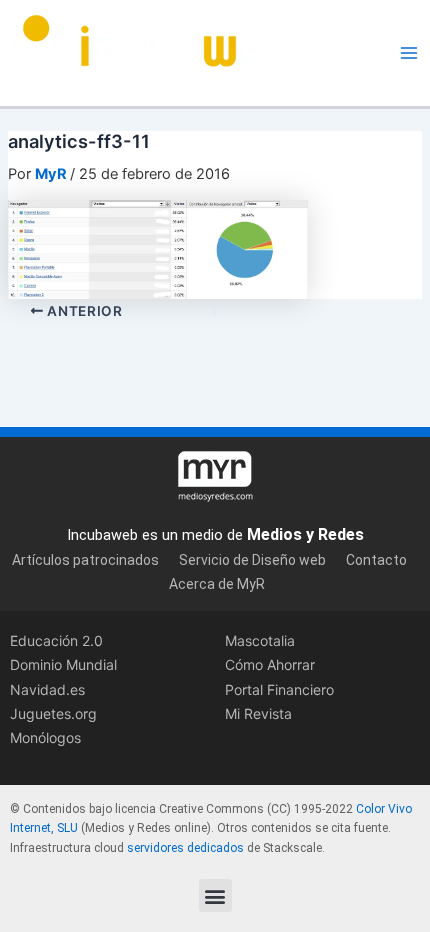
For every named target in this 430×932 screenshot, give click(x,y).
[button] (215, 895)
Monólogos (45, 737)
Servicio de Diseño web (252, 560)
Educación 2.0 (56, 640)
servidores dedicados (185, 848)
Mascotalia (260, 640)
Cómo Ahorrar (270, 664)
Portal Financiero (279, 689)
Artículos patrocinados (85, 560)
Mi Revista (258, 713)
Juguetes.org (53, 713)
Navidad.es (47, 689)
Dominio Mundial (63, 664)
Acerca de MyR (217, 584)
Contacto (376, 560)
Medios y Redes (305, 534)
